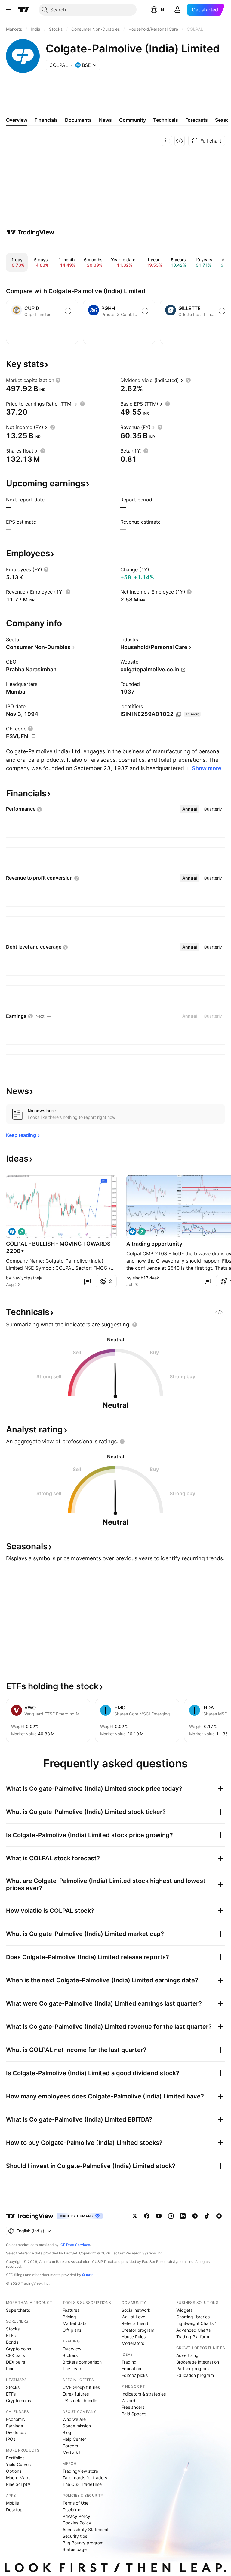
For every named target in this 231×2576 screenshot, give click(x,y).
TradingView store (80, 2471)
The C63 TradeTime (82, 2484)
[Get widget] (180, 141)
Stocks (13, 2329)
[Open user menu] (177, 10)
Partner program (192, 2369)
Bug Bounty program (83, 2543)
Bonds (12, 2342)
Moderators (133, 2343)
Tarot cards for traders (85, 2478)
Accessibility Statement (86, 2529)
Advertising (187, 2355)
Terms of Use (75, 2503)
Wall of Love (133, 2317)
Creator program (138, 2330)
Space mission (77, 2426)
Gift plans (72, 2330)
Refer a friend (135, 2323)
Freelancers (133, 2407)
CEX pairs (15, 2355)
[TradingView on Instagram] (171, 2216)
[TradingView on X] (135, 2216)
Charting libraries (193, 2317)
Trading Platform (193, 2337)
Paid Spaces (134, 2414)
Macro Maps (18, 2478)
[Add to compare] (68, 311)
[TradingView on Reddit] (219, 2216)
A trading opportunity (154, 1244)
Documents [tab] (78, 120)
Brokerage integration (198, 2362)
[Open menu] (9, 10)
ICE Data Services (75, 2245)
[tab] (190, 809)
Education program (195, 2375)
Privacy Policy (76, 2516)
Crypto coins (18, 2349)
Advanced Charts (193, 2330)
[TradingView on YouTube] (159, 2216)
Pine (10, 2369)
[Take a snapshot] (167, 141)
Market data (75, 2323)
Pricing (69, 2317)
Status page (75, 2549)
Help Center (74, 2439)
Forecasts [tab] (197, 120)
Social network (136, 2310)
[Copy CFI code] (33, 737)
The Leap (72, 2369)
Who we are (74, 2419)
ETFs (11, 2335)
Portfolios (15, 2458)
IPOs (11, 2439)
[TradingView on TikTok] (207, 2216)
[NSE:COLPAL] (12, 1232)
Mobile (12, 2503)
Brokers (70, 2355)
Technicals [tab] (166, 120)
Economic (15, 2419)
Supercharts (18, 2310)
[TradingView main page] (24, 10)
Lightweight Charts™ (196, 2323)
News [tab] (105, 120)
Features (71, 2310)
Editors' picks (135, 2375)
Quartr (87, 2275)
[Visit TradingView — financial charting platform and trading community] (30, 232)
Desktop (14, 2510)
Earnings (14, 2426)
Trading (129, 2362)
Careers (70, 2446)
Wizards (129, 2400)
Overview (72, 2349)
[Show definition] (58, 380)
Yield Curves (18, 2464)
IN (162, 10)
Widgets (184, 2310)
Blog (67, 2432)
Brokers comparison (82, 2362)
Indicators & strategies (144, 2394)
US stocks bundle (80, 2400)
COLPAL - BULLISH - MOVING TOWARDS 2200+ (58, 1247)
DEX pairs (15, 2362)
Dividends (16, 2432)
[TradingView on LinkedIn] (183, 2216)
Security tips (75, 2536)
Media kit (72, 2452)
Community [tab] (132, 120)
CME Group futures (81, 2387)
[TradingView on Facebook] (147, 2216)
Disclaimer (73, 2510)
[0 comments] (87, 1281)
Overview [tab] (17, 120)
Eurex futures (76, 2394)
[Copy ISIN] (179, 714)
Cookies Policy (77, 2523)
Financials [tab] (46, 120)
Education (131, 2369)
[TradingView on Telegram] (195, 2216)
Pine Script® (18, 2484)
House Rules (134, 2337)
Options (14, 2471)
